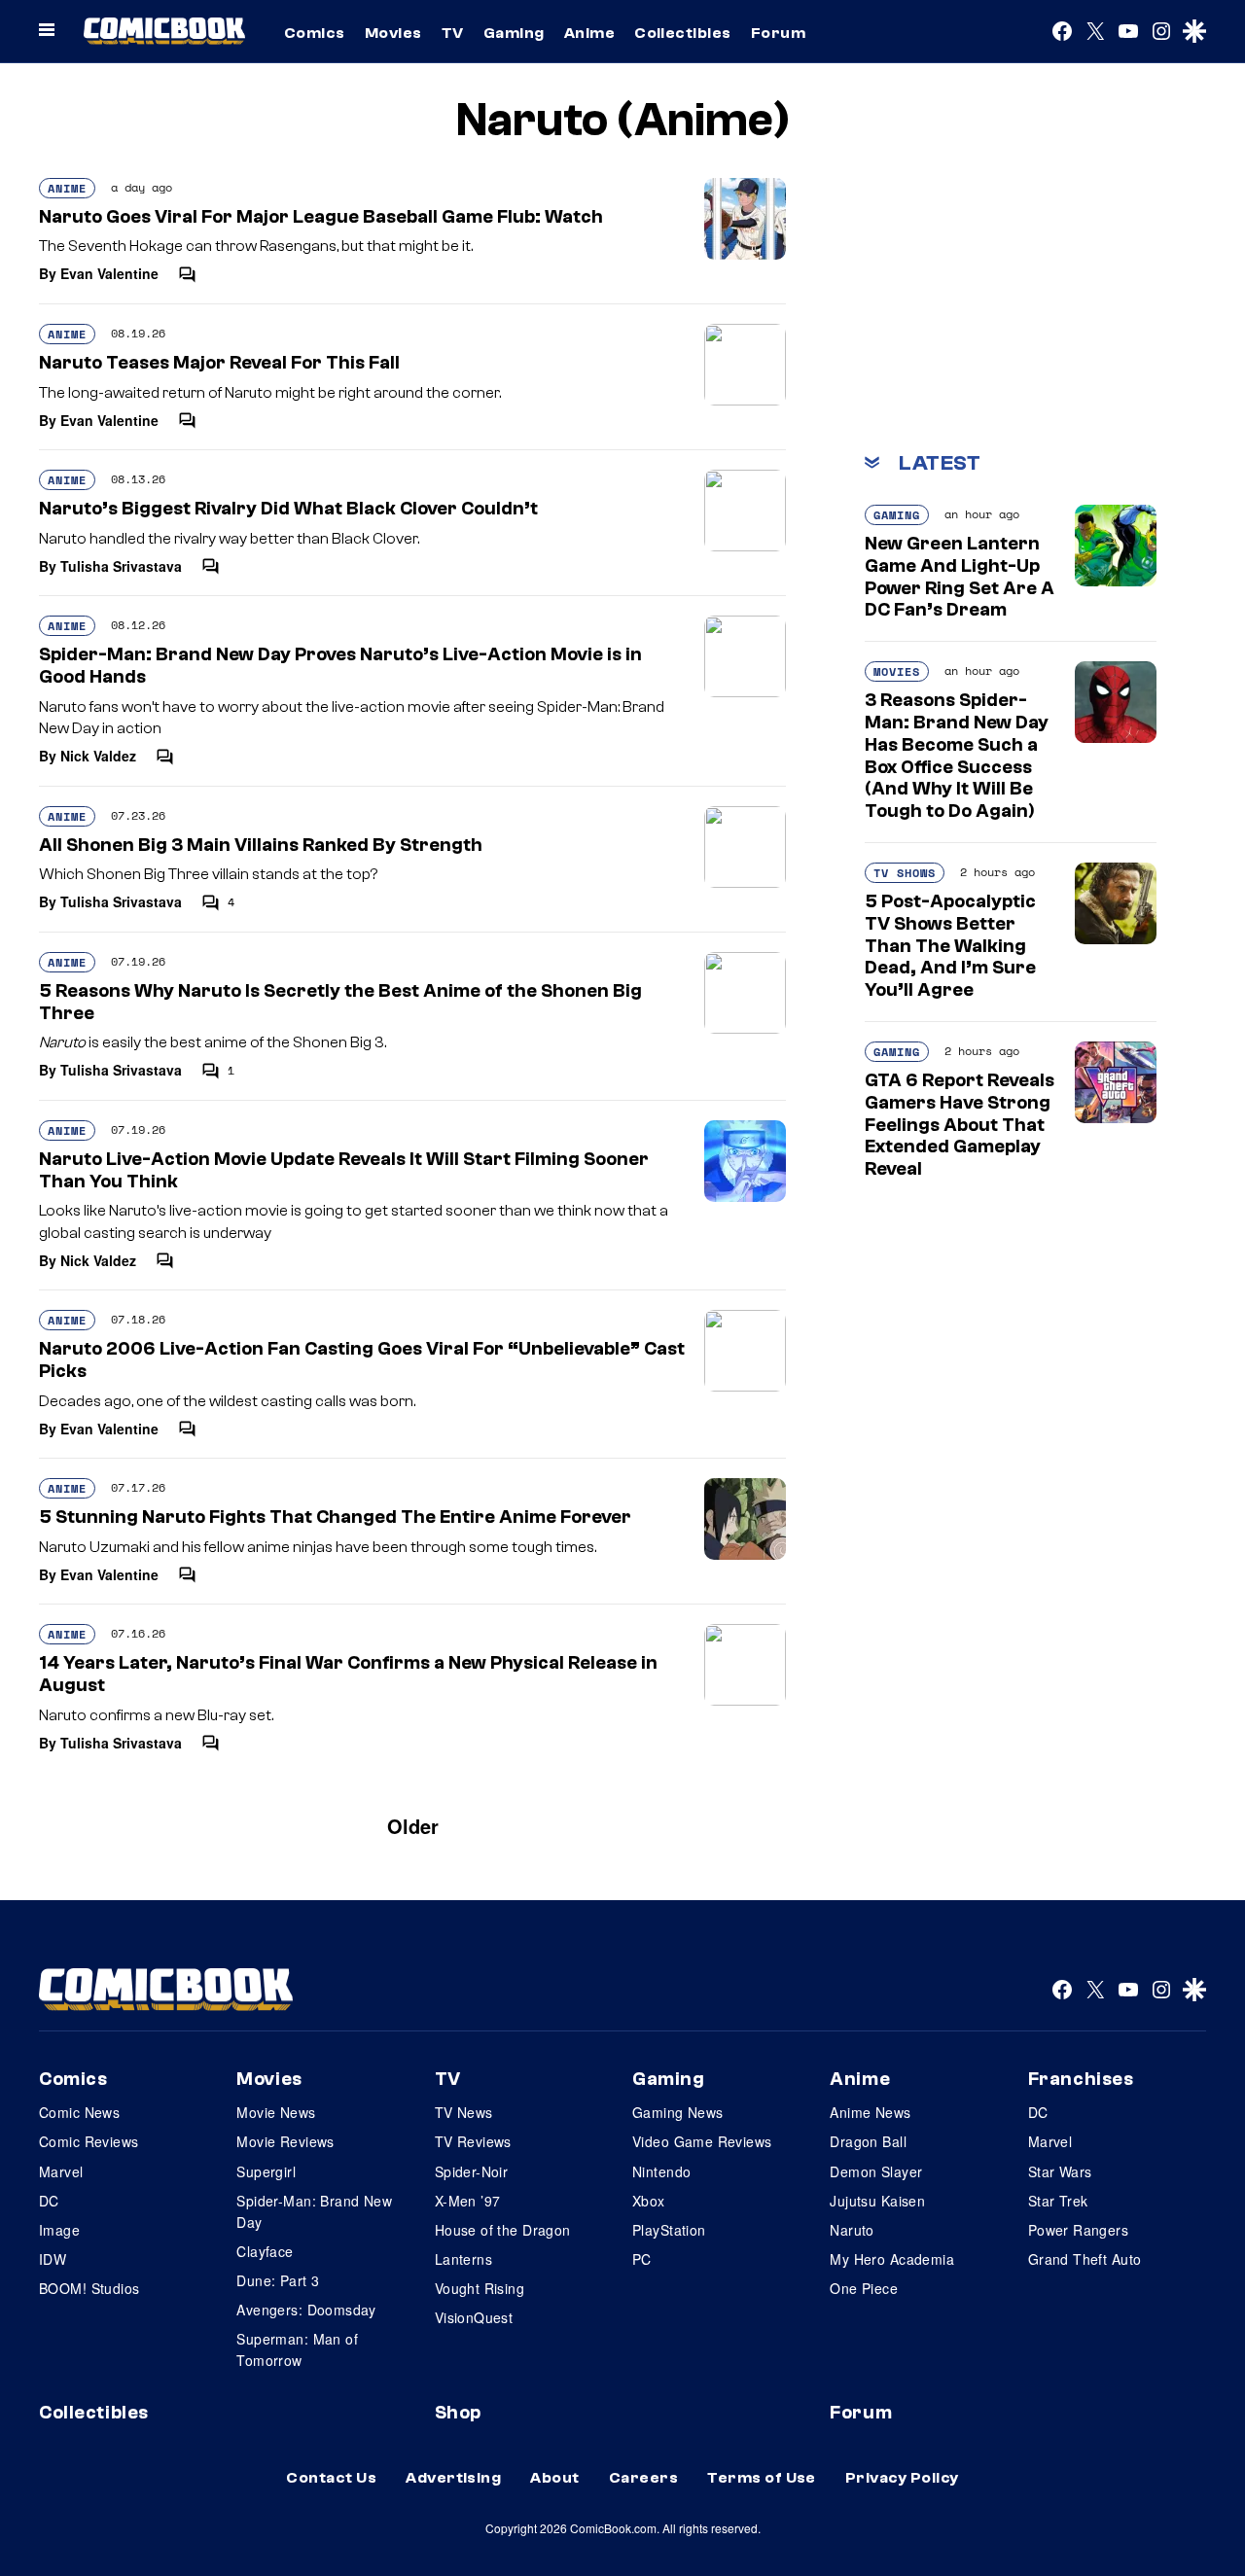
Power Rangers (1078, 2230)
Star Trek (1058, 2201)
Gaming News (678, 2112)
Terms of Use (762, 2478)
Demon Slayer (876, 2171)
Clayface (265, 2251)
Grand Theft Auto (1085, 2259)
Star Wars (1060, 2171)
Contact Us (331, 2478)
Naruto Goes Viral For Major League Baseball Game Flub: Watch (321, 217)
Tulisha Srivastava (121, 566)
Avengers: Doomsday (306, 2310)
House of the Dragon (503, 2230)
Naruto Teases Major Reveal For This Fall (219, 363)
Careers (643, 2478)
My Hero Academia (892, 2259)
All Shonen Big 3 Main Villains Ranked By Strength (261, 845)
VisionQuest (474, 2317)
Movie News (276, 2112)
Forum (778, 33)
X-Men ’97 (468, 2201)
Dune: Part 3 (278, 2280)
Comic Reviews (89, 2141)
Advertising (453, 2478)
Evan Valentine (109, 273)
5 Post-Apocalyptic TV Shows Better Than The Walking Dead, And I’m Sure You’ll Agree (950, 946)
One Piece (864, 2288)
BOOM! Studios (89, 2288)
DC (49, 2201)
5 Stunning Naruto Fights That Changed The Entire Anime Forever (335, 1517)
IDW (53, 2259)
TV (453, 33)
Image (59, 2230)
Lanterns (463, 2259)
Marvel (61, 2171)
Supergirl (266, 2171)
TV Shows (905, 873)
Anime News (870, 2112)
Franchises (1081, 2079)
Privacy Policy (902, 2478)
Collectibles (683, 33)
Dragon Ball (868, 2141)
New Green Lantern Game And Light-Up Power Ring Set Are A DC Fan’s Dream (960, 577)
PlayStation (669, 2230)
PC (642, 2259)
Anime (589, 33)
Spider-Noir (472, 2171)
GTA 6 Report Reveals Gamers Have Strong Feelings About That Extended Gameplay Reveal (960, 1125)
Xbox (649, 2201)
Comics (315, 33)
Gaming (514, 33)
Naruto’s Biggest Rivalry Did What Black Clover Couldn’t (288, 509)
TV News (464, 2112)
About (554, 2478)
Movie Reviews (285, 2141)
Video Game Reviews (702, 2141)
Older (413, 1826)
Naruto (852, 2230)
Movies (393, 33)
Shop (458, 2413)
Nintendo (661, 2171)
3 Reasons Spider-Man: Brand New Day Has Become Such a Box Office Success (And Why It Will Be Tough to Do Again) (957, 756)
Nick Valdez (98, 756)
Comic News (79, 2112)
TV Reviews (473, 2141)
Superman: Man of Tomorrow (297, 2349)
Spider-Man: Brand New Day (314, 2211)
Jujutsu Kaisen (877, 2201)
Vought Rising (480, 2288)
